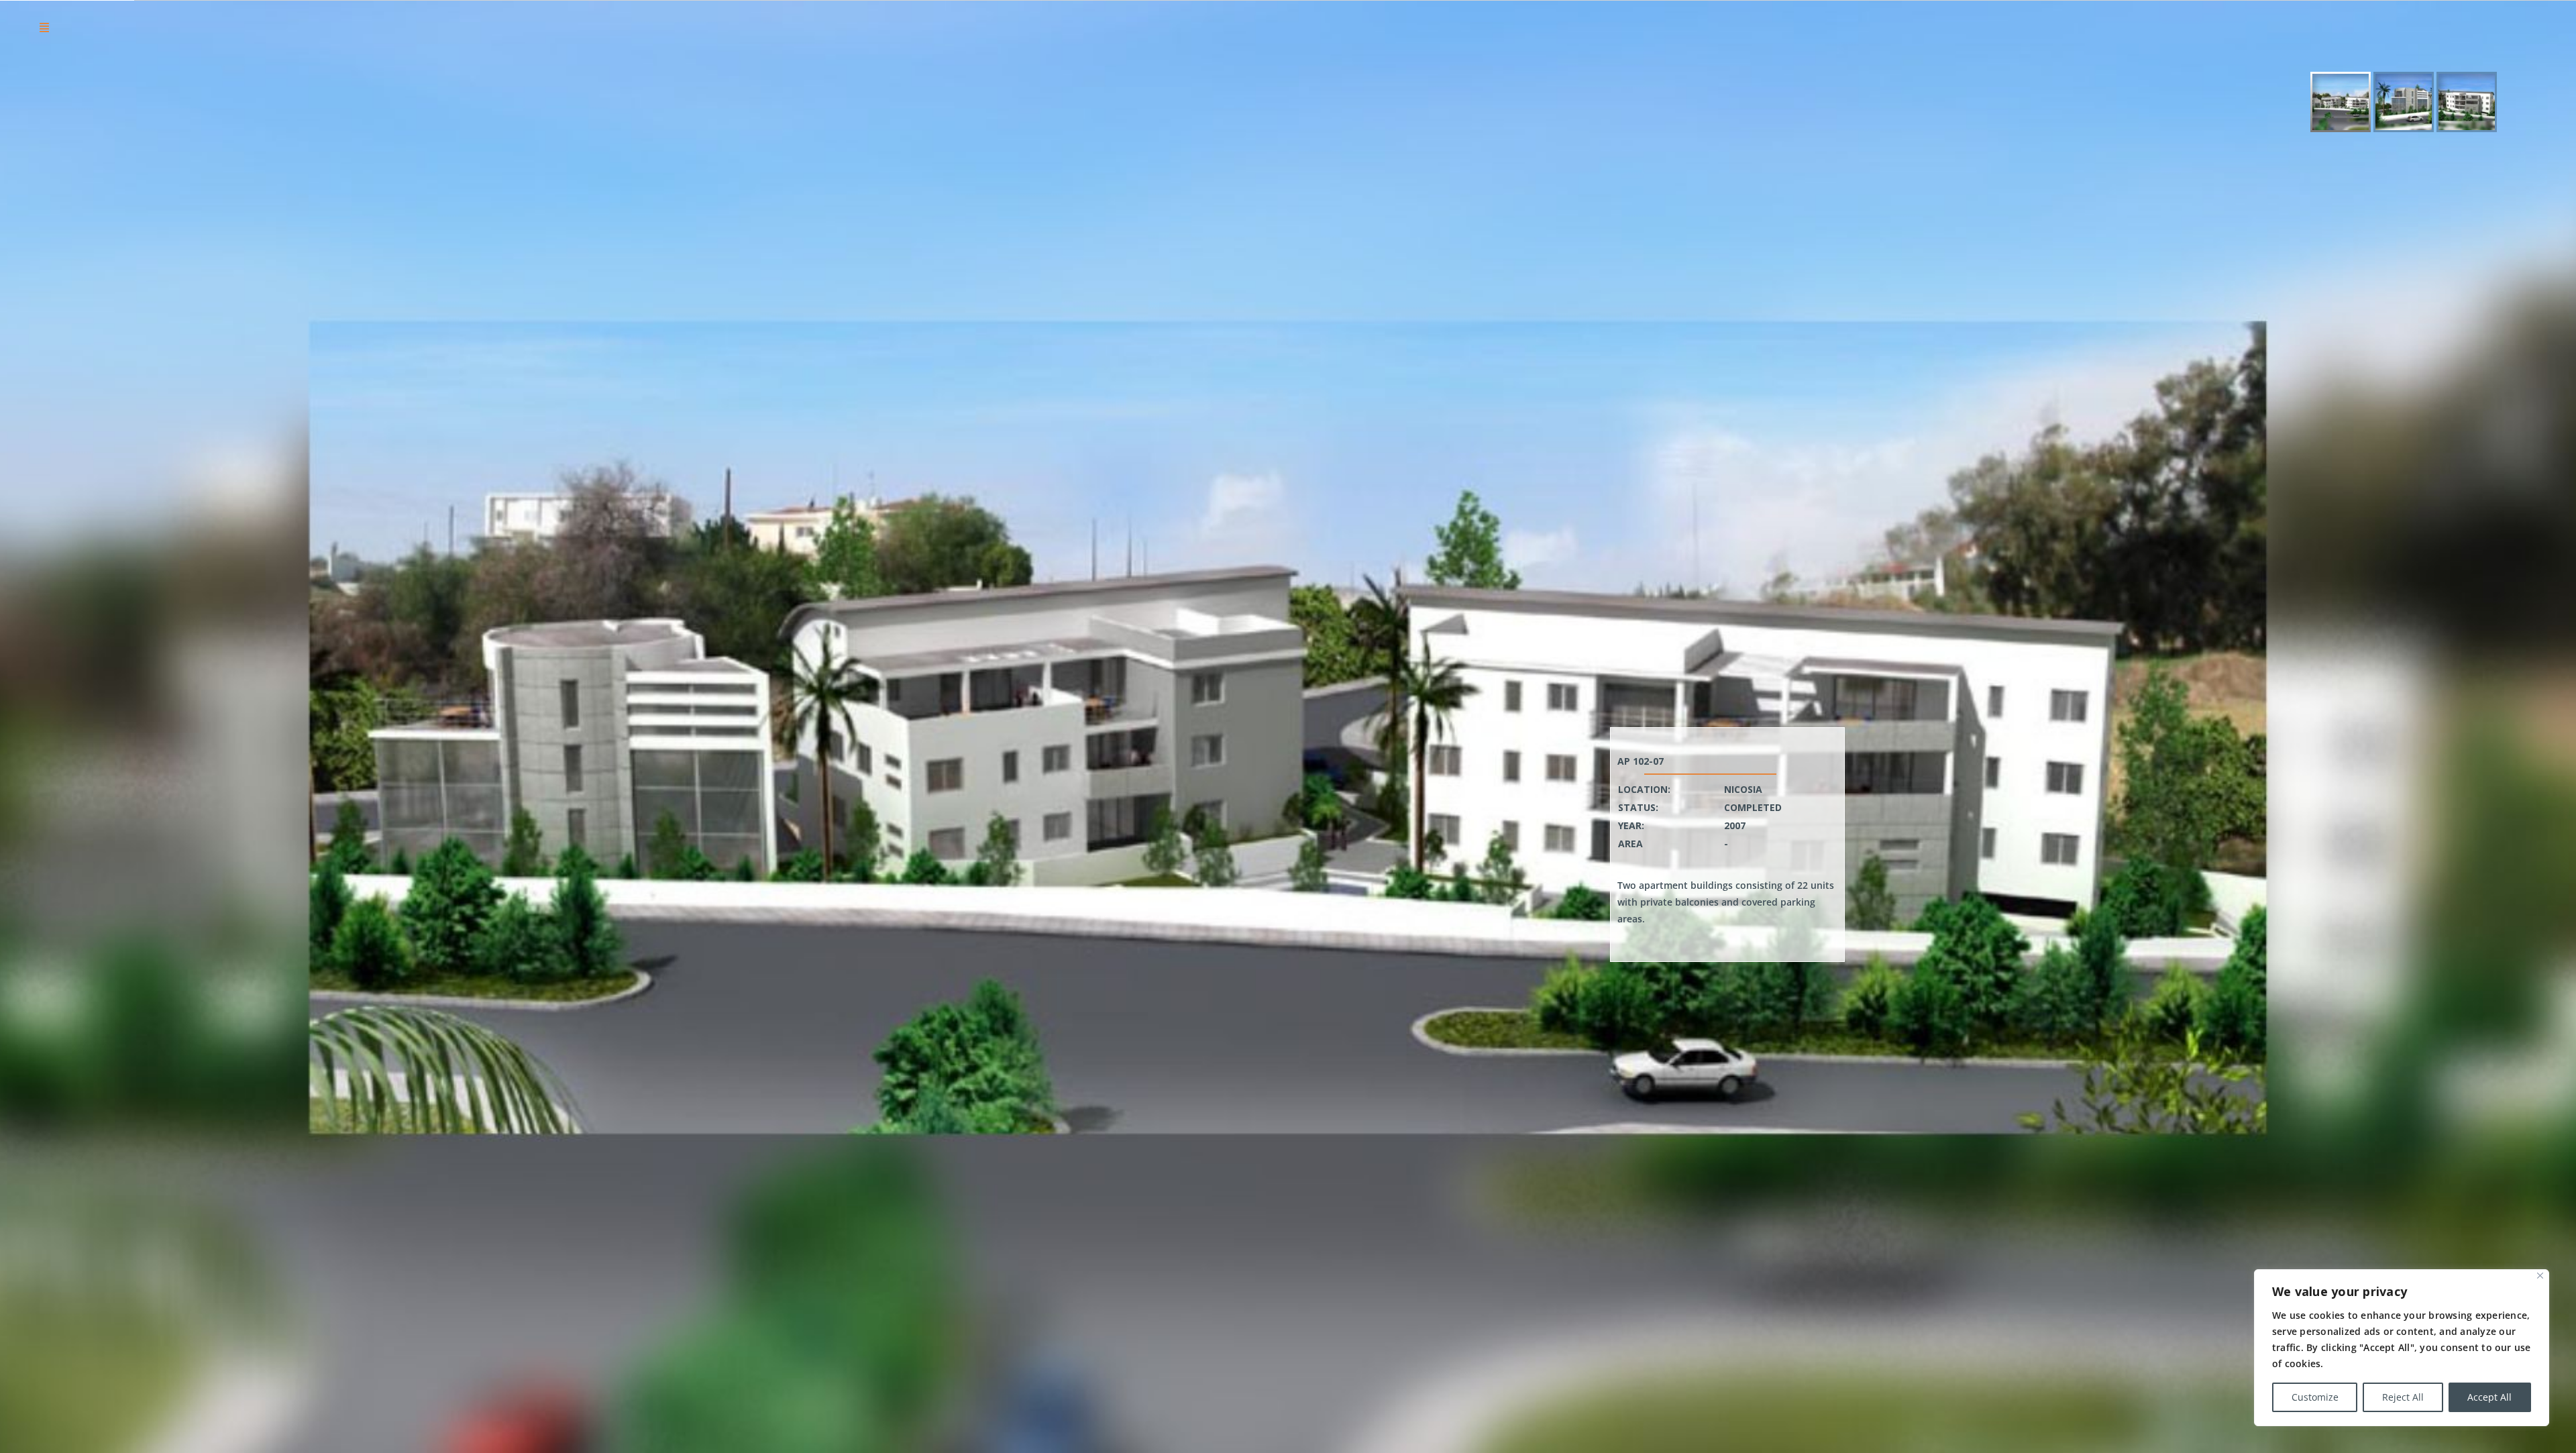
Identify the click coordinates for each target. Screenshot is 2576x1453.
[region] (2402, 1348)
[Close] (2540, 1276)
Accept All (2489, 1397)
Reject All (2403, 1397)
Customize (2315, 1397)
